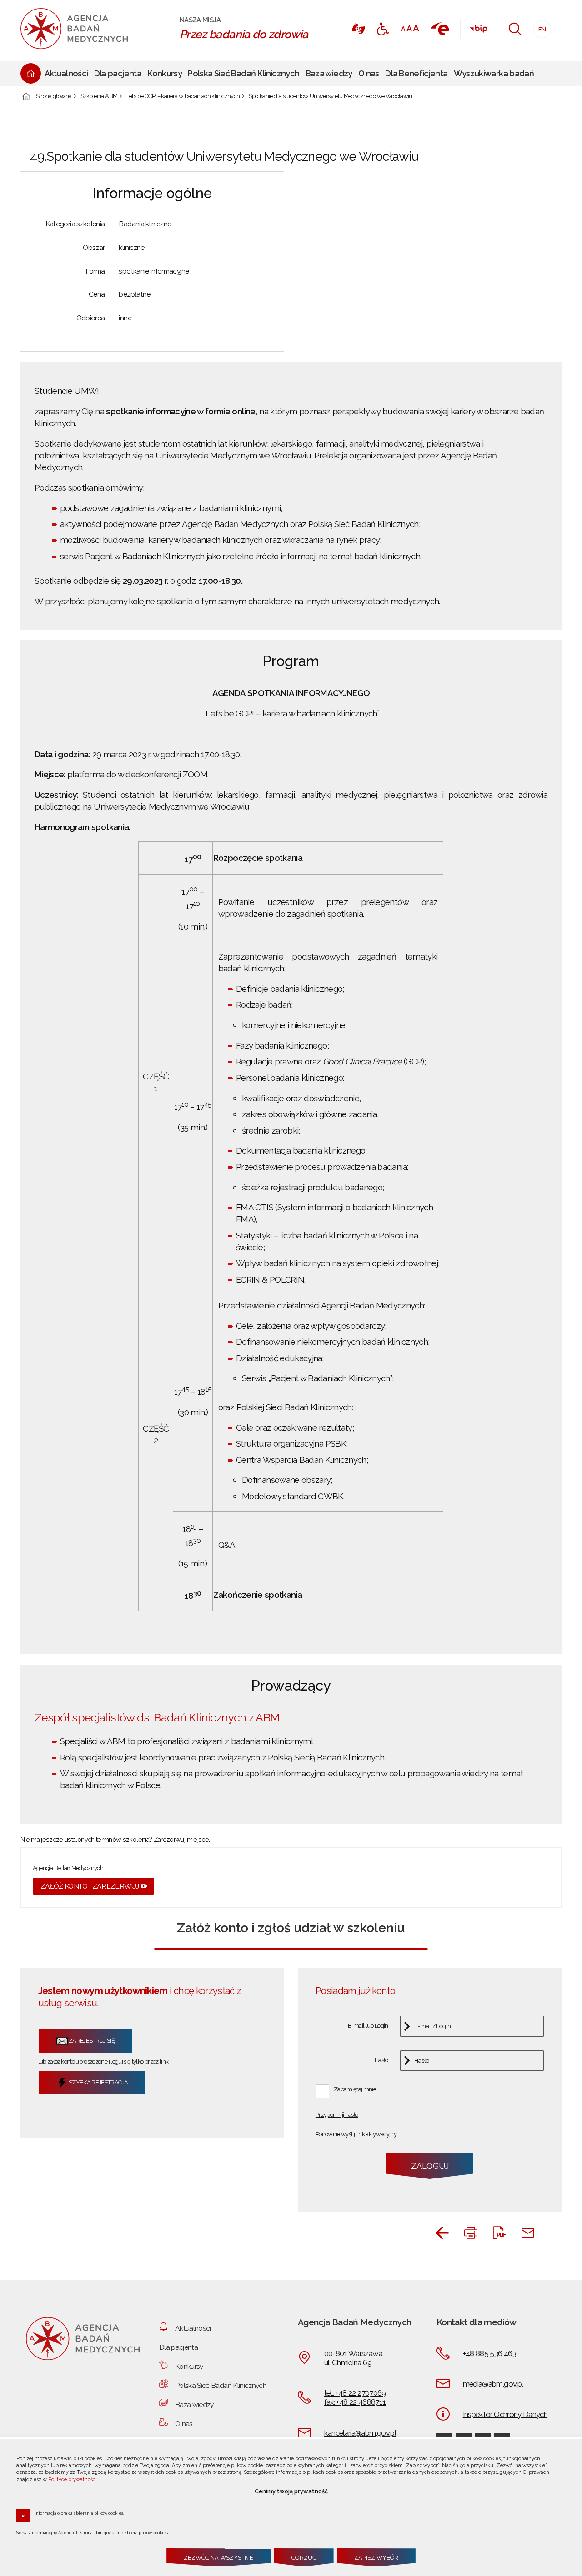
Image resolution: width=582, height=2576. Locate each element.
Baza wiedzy (194, 2404)
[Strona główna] (84, 29)
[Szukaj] (515, 29)
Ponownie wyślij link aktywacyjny (356, 2135)
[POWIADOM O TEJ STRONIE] (528, 2233)
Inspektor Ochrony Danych (505, 2414)
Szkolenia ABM (99, 97)
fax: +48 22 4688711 (355, 2402)
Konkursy (189, 2366)
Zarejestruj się (91, 2041)
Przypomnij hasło (337, 2115)
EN (539, 27)
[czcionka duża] (416, 28)
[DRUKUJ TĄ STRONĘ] (471, 2233)
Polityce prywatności (73, 2479)
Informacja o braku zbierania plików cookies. (79, 2513)
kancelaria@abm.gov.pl (360, 2433)
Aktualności (193, 2328)
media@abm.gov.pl (493, 2384)
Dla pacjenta (178, 2347)
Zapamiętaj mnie (355, 2089)
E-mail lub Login (368, 2026)
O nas (184, 2424)
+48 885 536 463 (489, 2353)
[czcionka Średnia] (409, 28)
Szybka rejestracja (98, 2082)
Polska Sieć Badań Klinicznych (221, 2385)
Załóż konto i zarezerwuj (90, 1886)
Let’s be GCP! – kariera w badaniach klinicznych (183, 97)
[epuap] (439, 29)
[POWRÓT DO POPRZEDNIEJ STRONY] (442, 2233)
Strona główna (54, 97)
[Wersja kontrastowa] (383, 29)
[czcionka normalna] (403, 29)
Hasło (381, 2061)
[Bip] (478, 29)
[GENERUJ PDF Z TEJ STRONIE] (499, 2233)
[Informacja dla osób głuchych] (358, 29)
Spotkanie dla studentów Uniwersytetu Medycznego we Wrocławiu (331, 97)
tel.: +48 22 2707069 (355, 2393)
